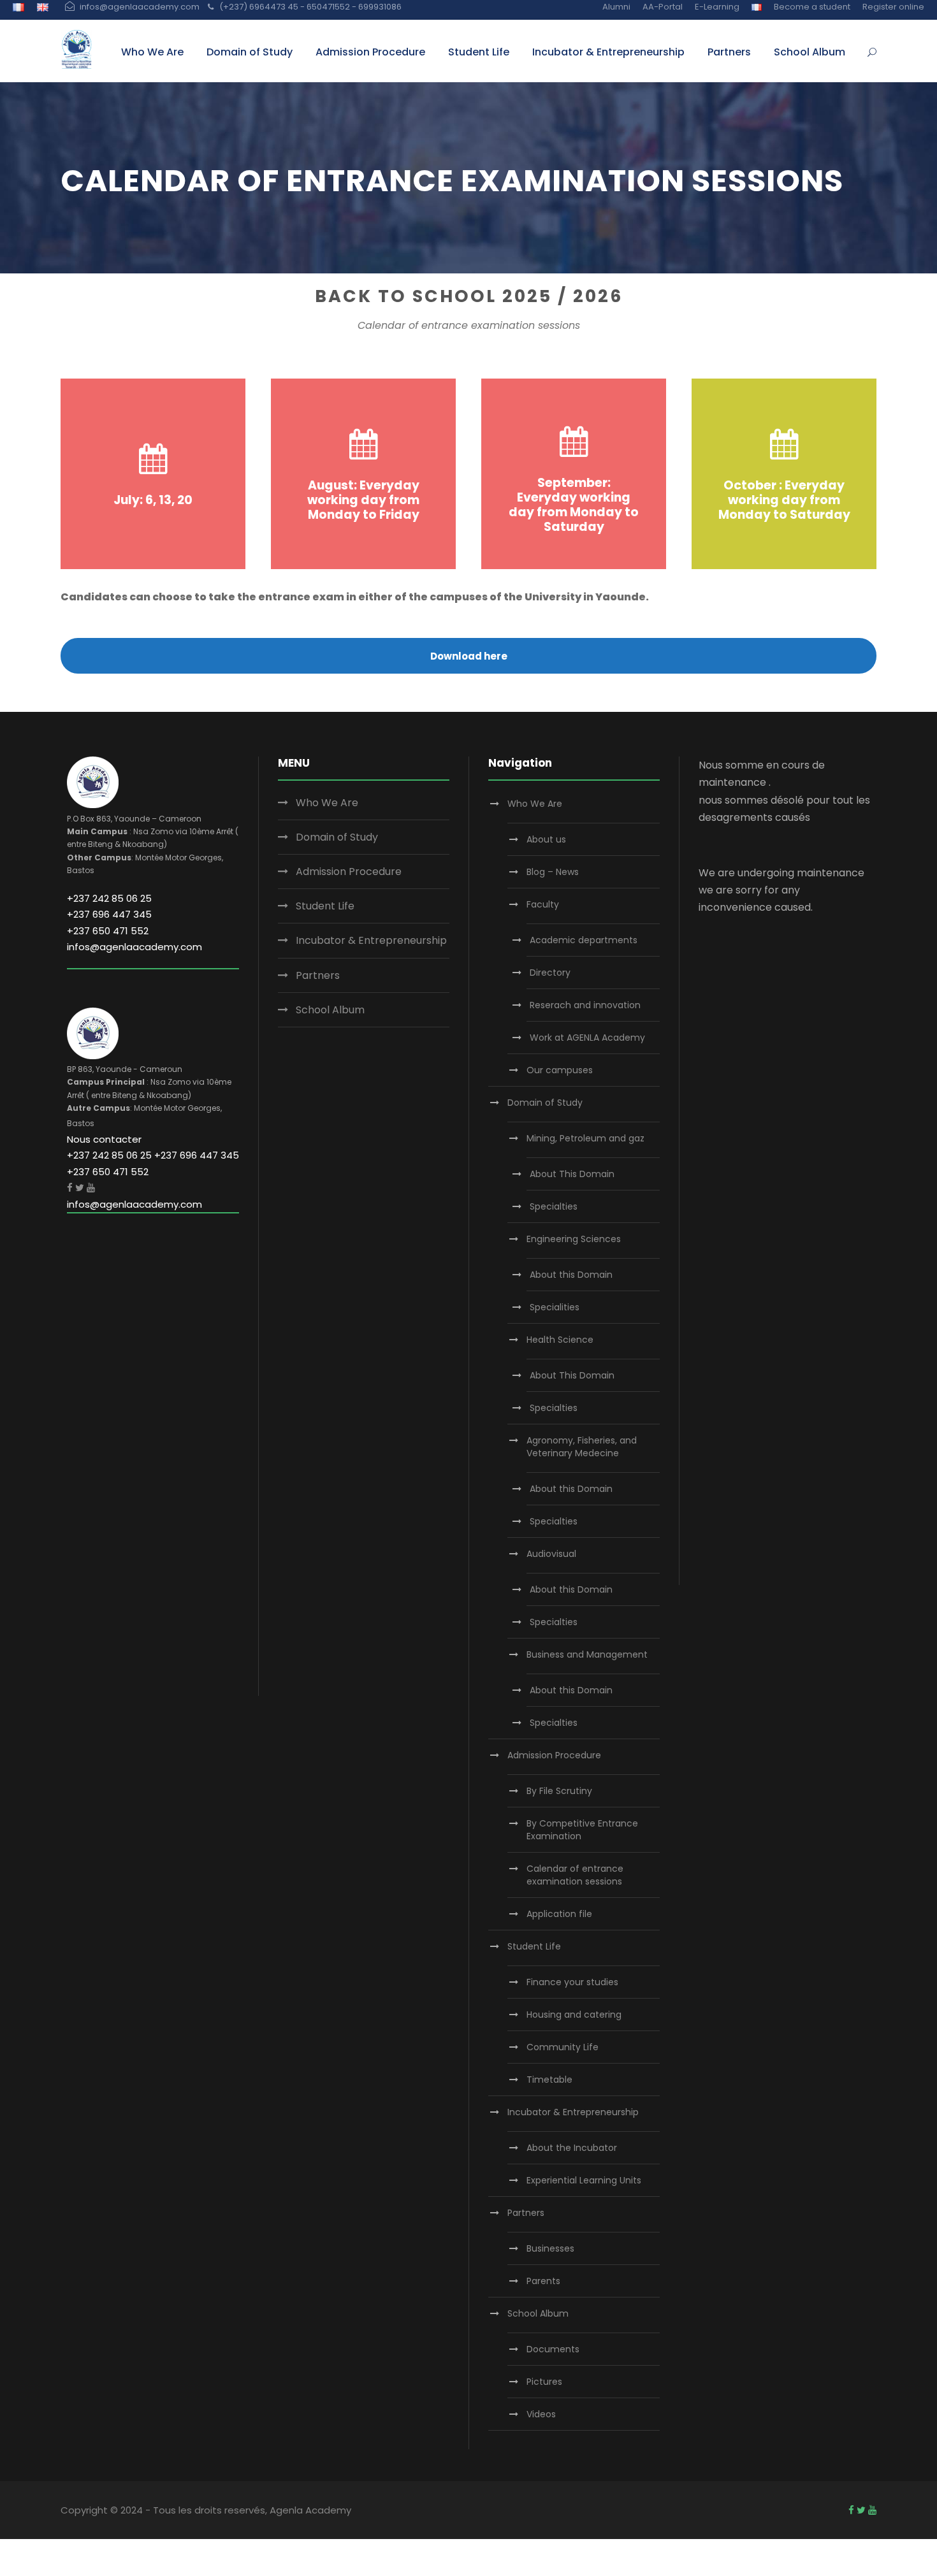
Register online (893, 7)
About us (546, 839)
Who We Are (152, 52)
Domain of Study (250, 52)
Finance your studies (572, 1982)
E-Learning (717, 7)
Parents (543, 2281)
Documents (553, 2349)
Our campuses (560, 1070)
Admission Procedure (370, 52)
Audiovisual (551, 1554)
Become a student (812, 7)
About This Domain (572, 1174)
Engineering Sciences (574, 1239)
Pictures (544, 2382)
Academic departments (584, 940)
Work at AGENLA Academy (587, 1038)
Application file (559, 1914)
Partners (729, 52)
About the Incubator (572, 2148)
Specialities (555, 1307)
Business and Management (587, 1654)
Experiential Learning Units (584, 2180)
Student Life (479, 52)
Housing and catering (574, 2015)
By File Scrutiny (559, 1791)
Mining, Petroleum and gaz (585, 1138)
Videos (541, 2414)
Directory (550, 973)
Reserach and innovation (585, 1005)
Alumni (616, 7)
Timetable (549, 2080)
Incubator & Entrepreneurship (608, 52)
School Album (810, 52)
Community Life (563, 2047)
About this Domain (571, 1275)
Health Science (560, 1340)
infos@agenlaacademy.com (134, 947)
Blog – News (553, 872)
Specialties (554, 1206)
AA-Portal (663, 7)
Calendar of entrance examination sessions (575, 1875)
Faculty (543, 904)
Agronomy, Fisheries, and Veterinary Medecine (582, 1447)
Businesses (550, 2248)
